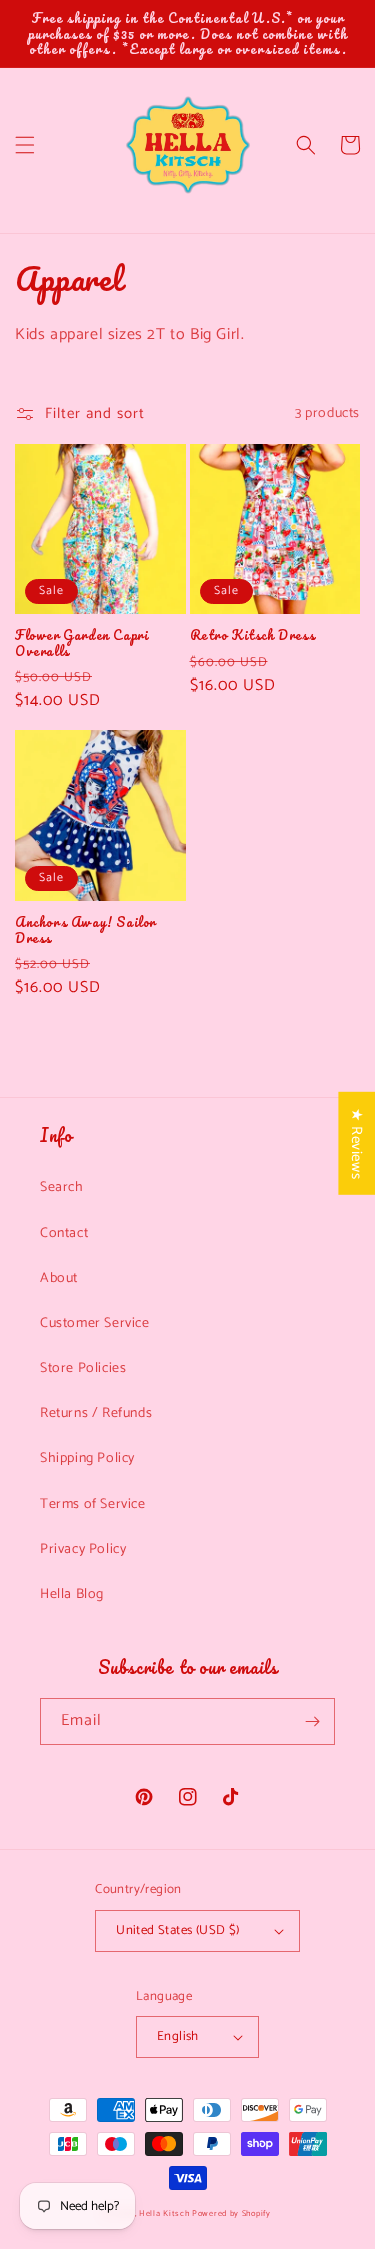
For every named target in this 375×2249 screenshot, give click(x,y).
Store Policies (83, 1368)
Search (62, 1187)
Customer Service (95, 1323)
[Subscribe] (312, 1721)
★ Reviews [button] (356, 1142)
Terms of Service (93, 1504)
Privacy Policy (83, 1549)
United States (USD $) (177, 1930)
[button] (25, 145)
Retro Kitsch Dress (253, 635)
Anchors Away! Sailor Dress (85, 929)
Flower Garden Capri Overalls (81, 642)
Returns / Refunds (96, 1413)
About (59, 1278)
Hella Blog (72, 1594)
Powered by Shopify (231, 2213)
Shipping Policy (87, 1458)
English (178, 2036)
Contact (64, 1233)
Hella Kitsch (164, 2213)
